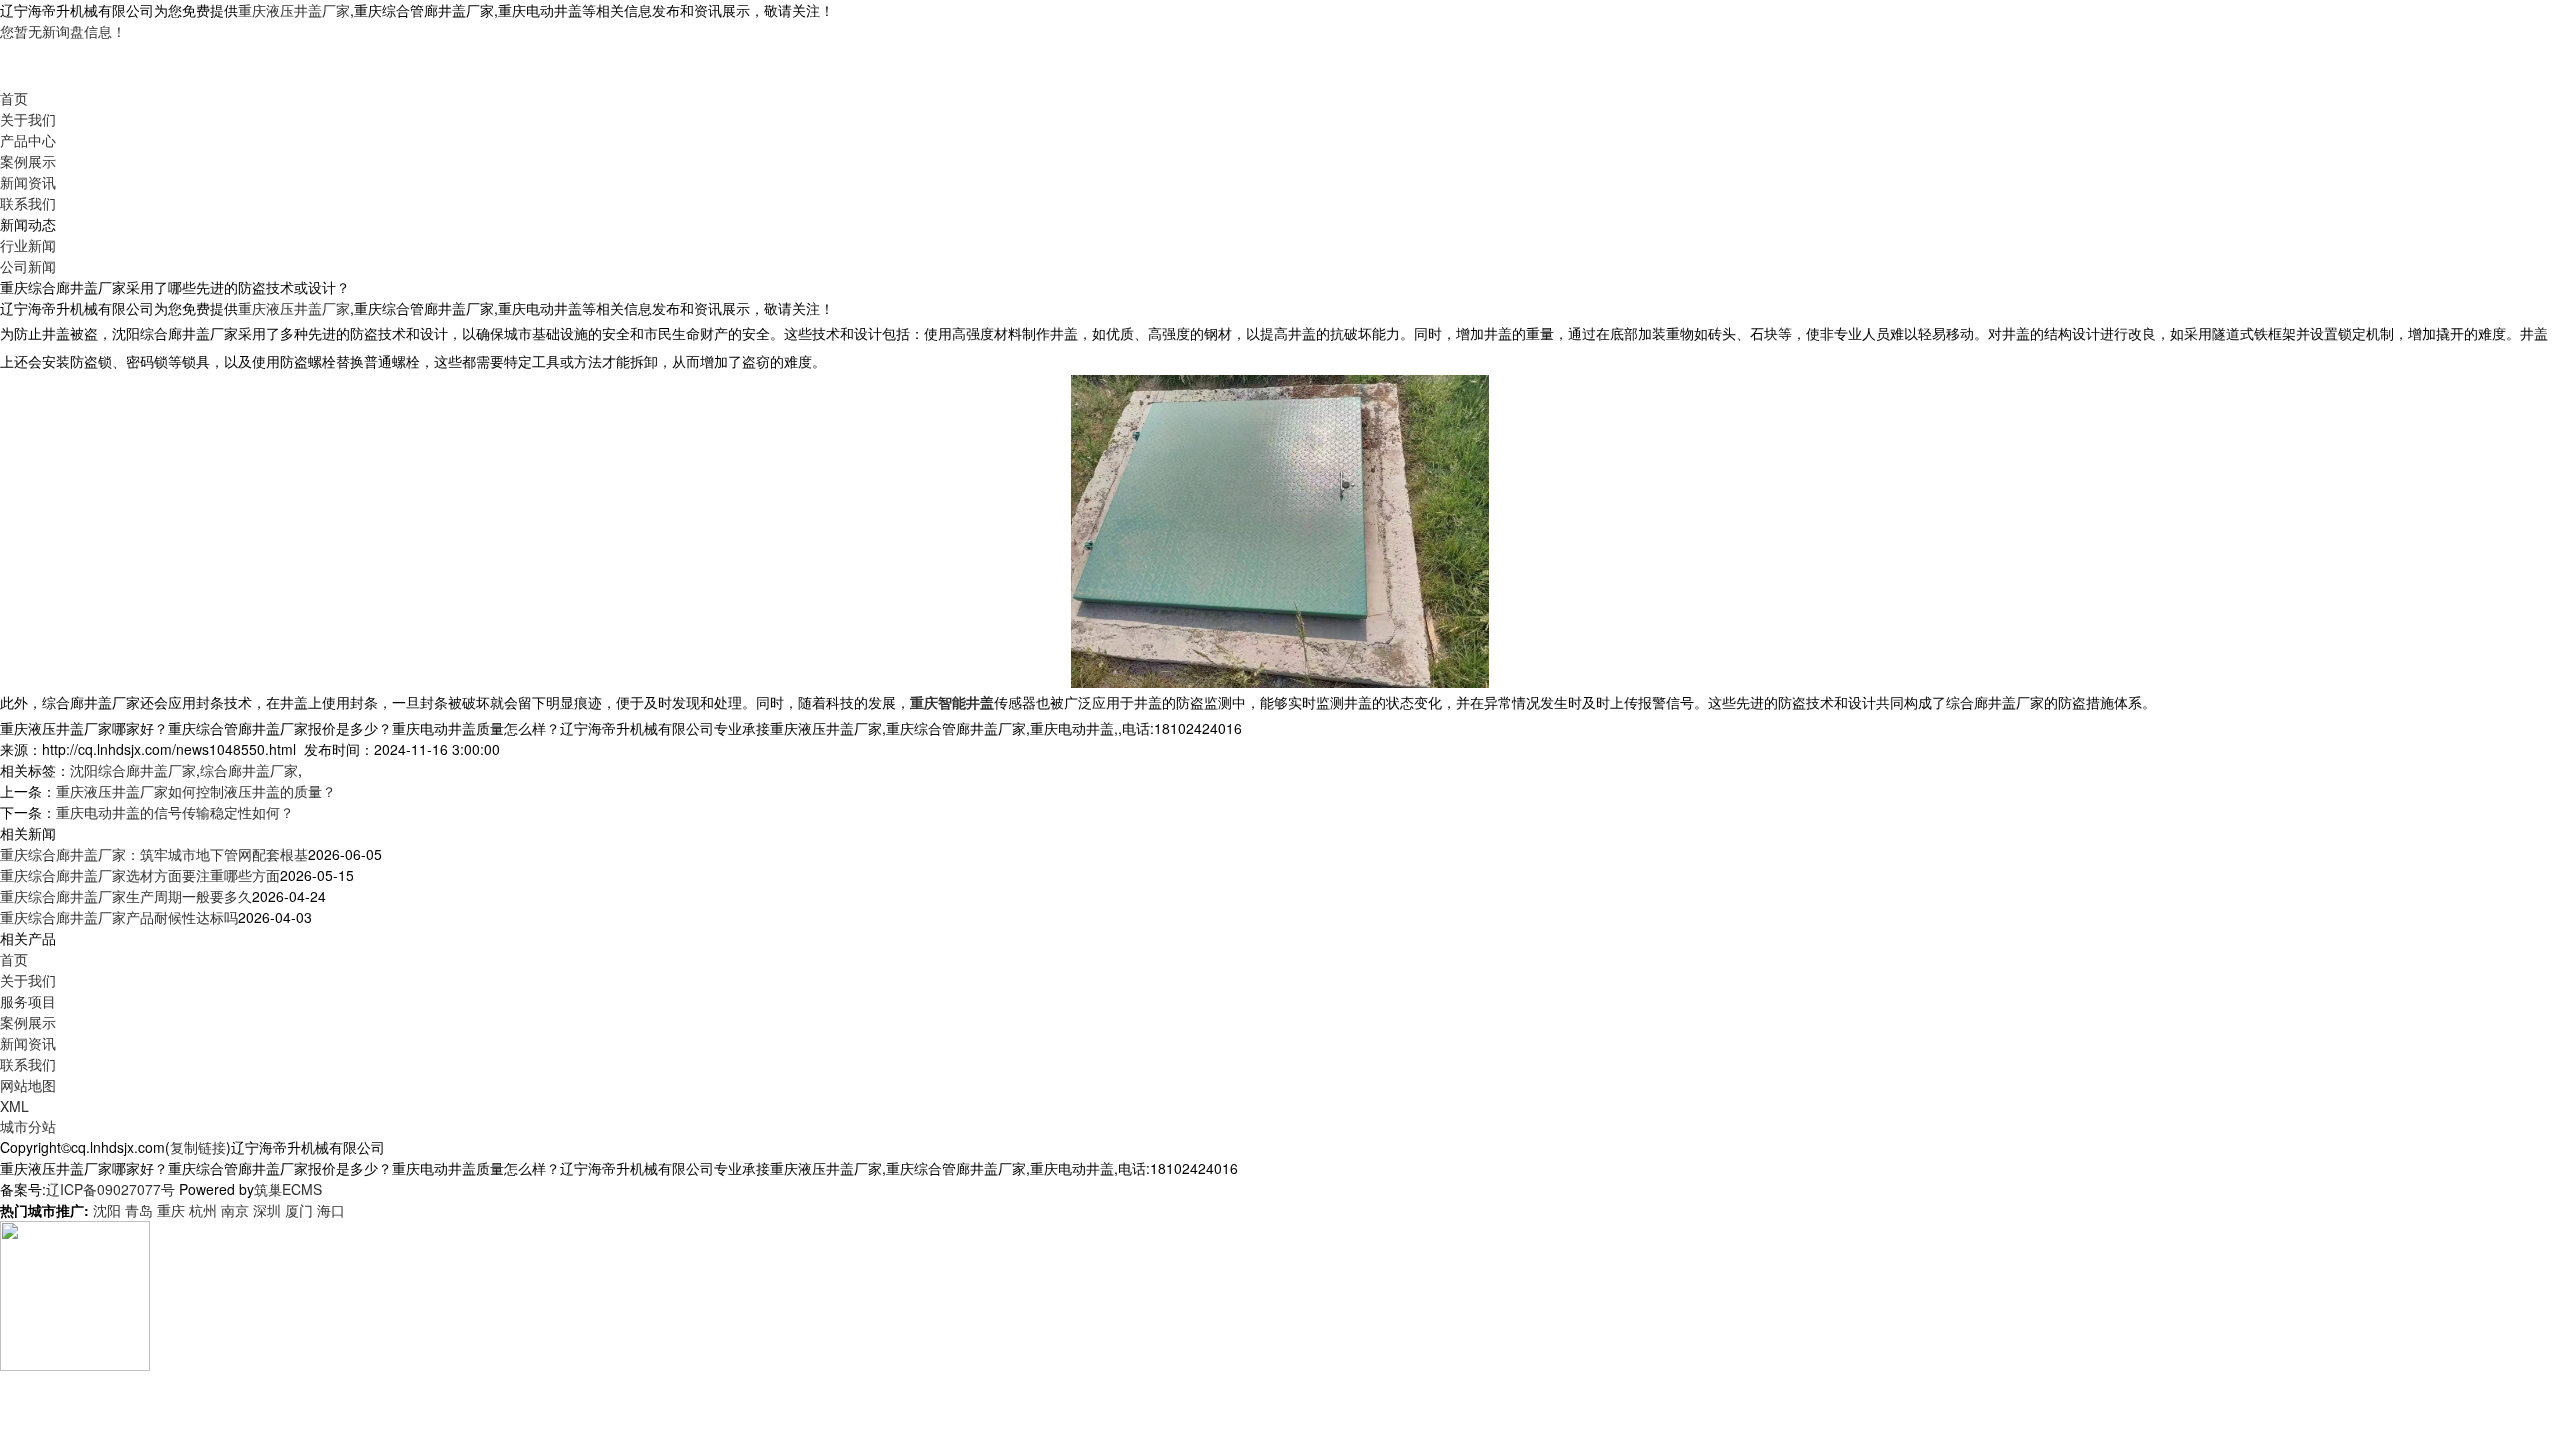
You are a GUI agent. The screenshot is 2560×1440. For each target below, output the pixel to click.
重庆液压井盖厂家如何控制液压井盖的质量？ (196, 791)
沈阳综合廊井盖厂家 (133, 770)
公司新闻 (28, 266)
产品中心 (28, 140)
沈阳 (107, 1210)
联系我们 (28, 203)
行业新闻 (28, 245)
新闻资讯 (28, 182)
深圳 (267, 1210)
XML (14, 1106)
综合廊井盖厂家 (249, 770)
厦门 (299, 1210)
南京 (235, 1210)
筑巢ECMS (288, 1189)
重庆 (171, 1210)
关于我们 (28, 119)
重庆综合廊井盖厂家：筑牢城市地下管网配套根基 (154, 854)
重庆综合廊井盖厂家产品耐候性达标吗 (119, 917)
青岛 (139, 1210)
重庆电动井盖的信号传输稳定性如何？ (175, 812)
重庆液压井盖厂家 (294, 10)
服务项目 (28, 1001)
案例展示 (28, 161)
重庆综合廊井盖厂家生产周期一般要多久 (126, 896)
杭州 (203, 1210)
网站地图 (28, 1085)
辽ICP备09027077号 (110, 1189)
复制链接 (198, 1147)
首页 (14, 98)
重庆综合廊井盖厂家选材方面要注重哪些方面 (140, 875)
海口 (331, 1210)
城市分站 (28, 1126)
